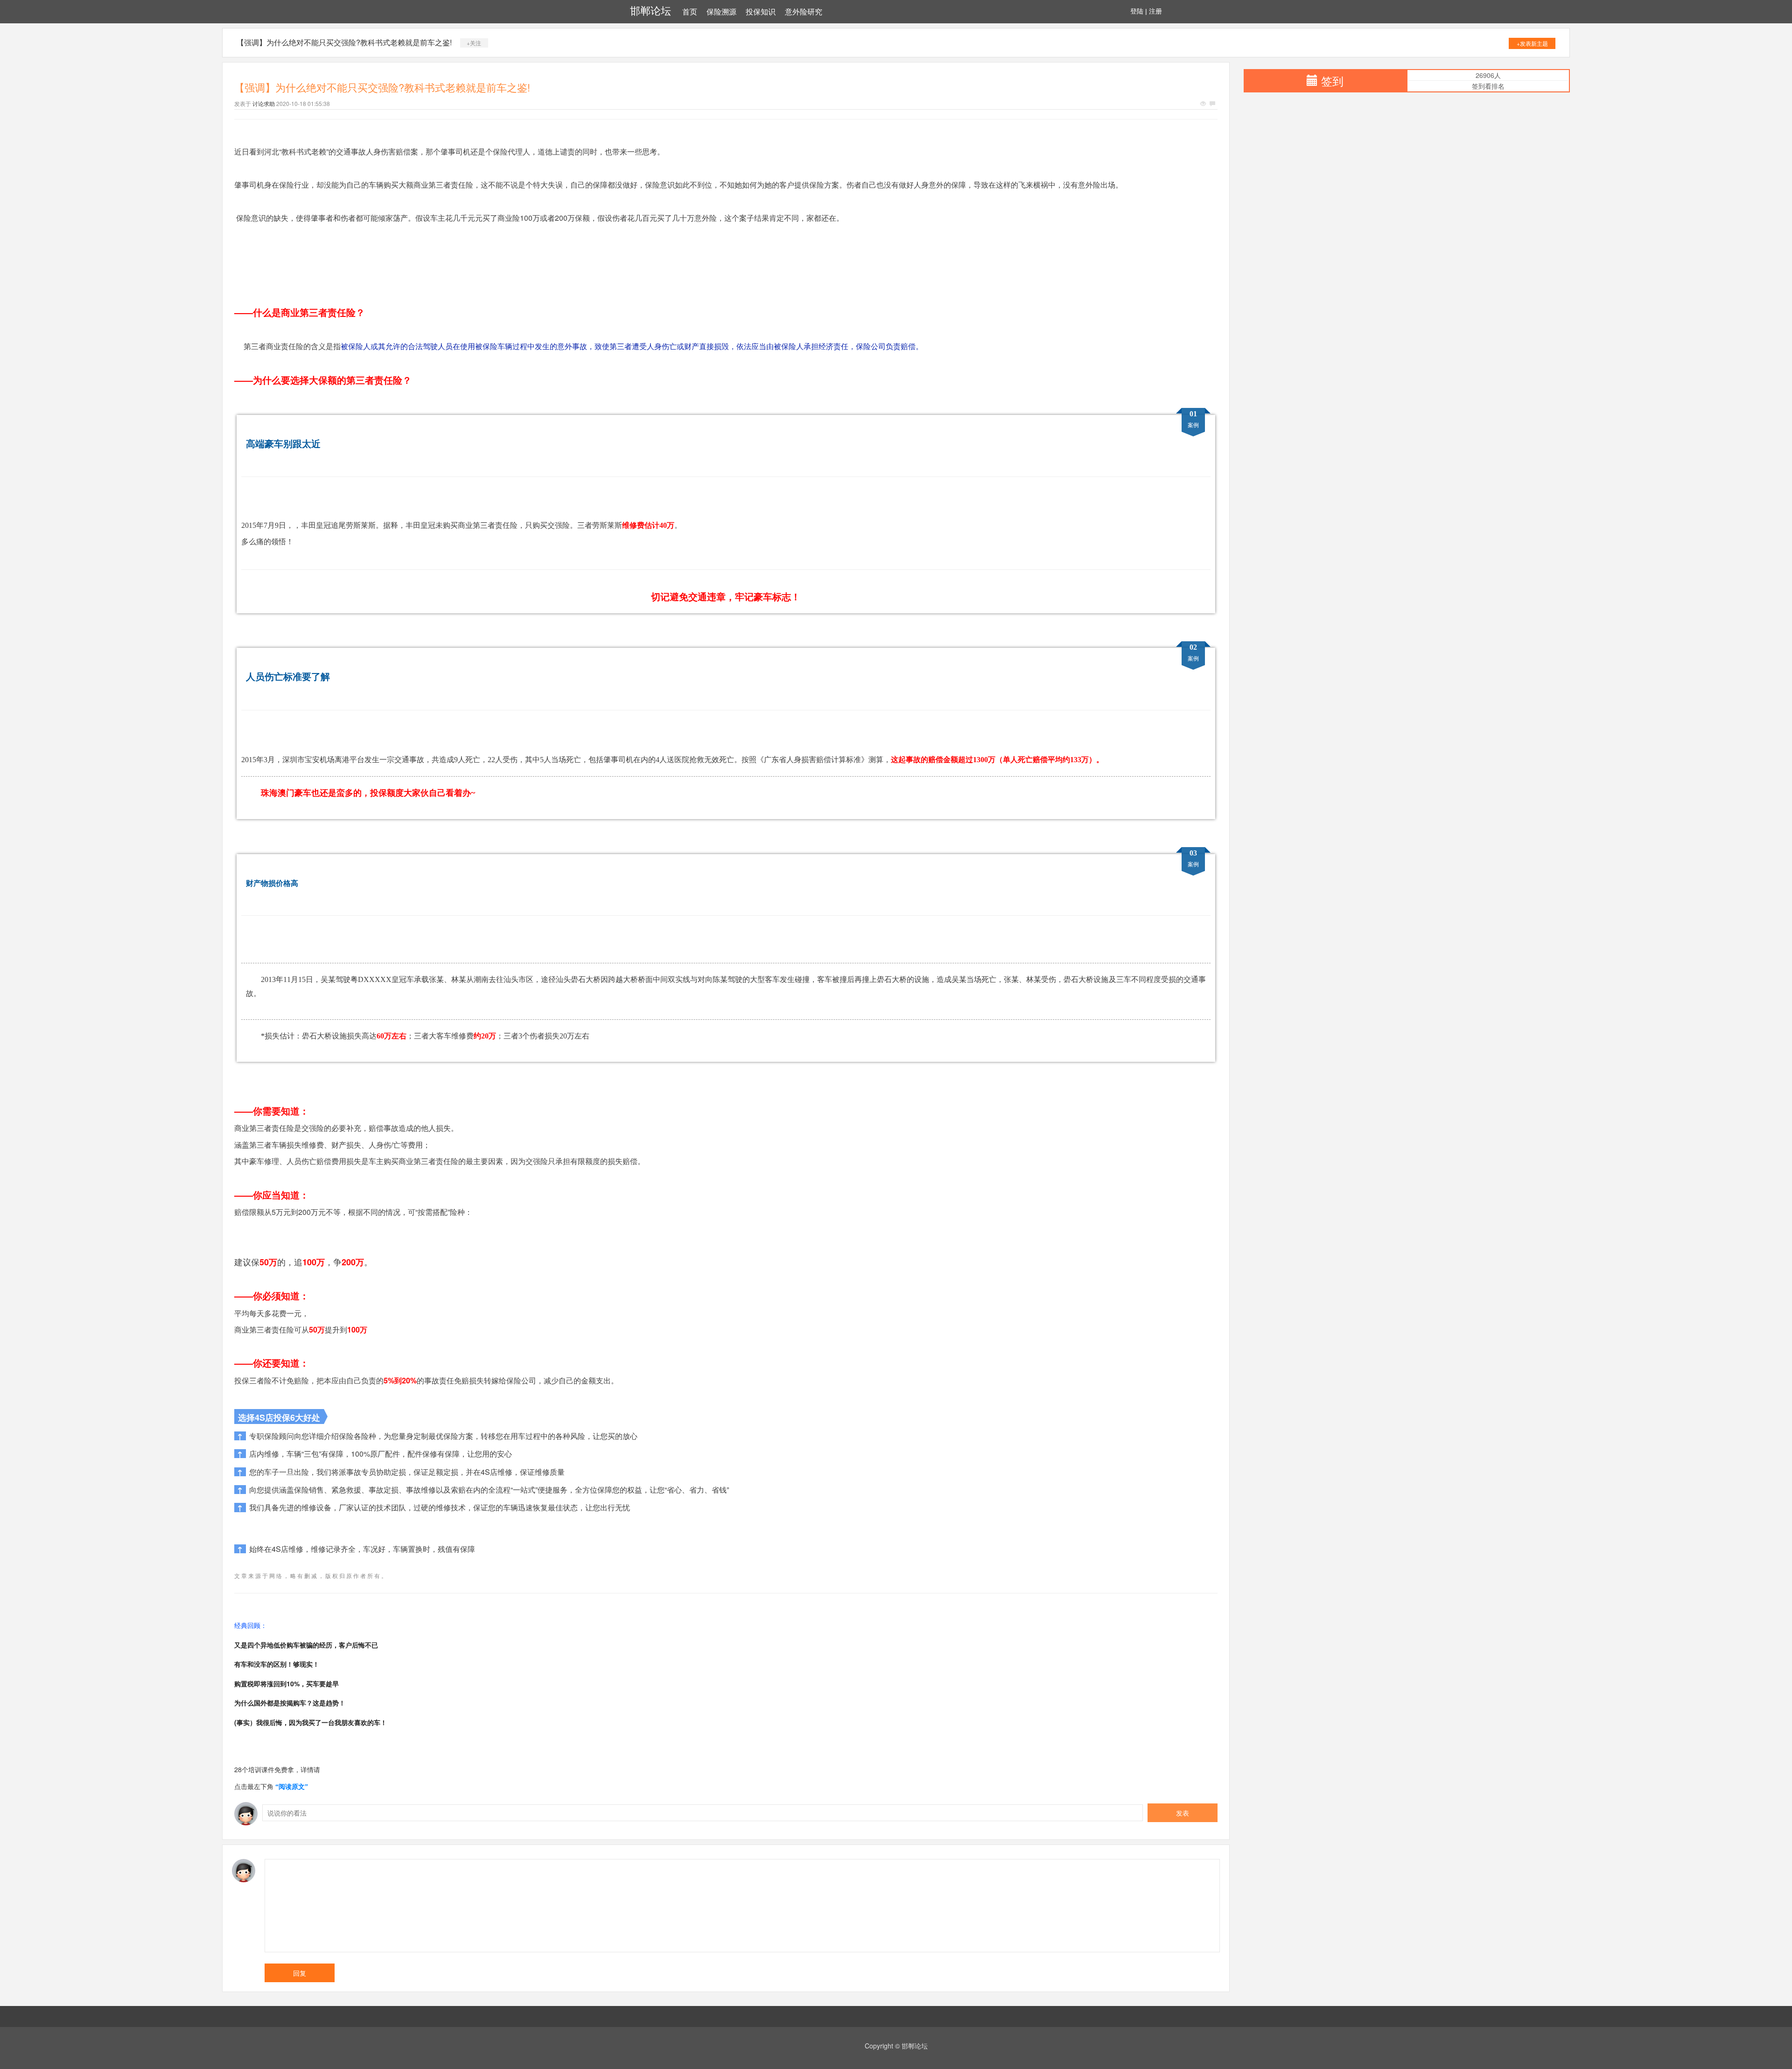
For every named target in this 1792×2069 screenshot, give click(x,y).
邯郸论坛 (651, 11)
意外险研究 (804, 12)
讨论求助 (264, 103)
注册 (1155, 11)
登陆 (1137, 11)
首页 (690, 12)
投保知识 (761, 12)
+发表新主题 (1532, 43)
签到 (1332, 81)
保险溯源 (721, 12)
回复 (300, 1973)
